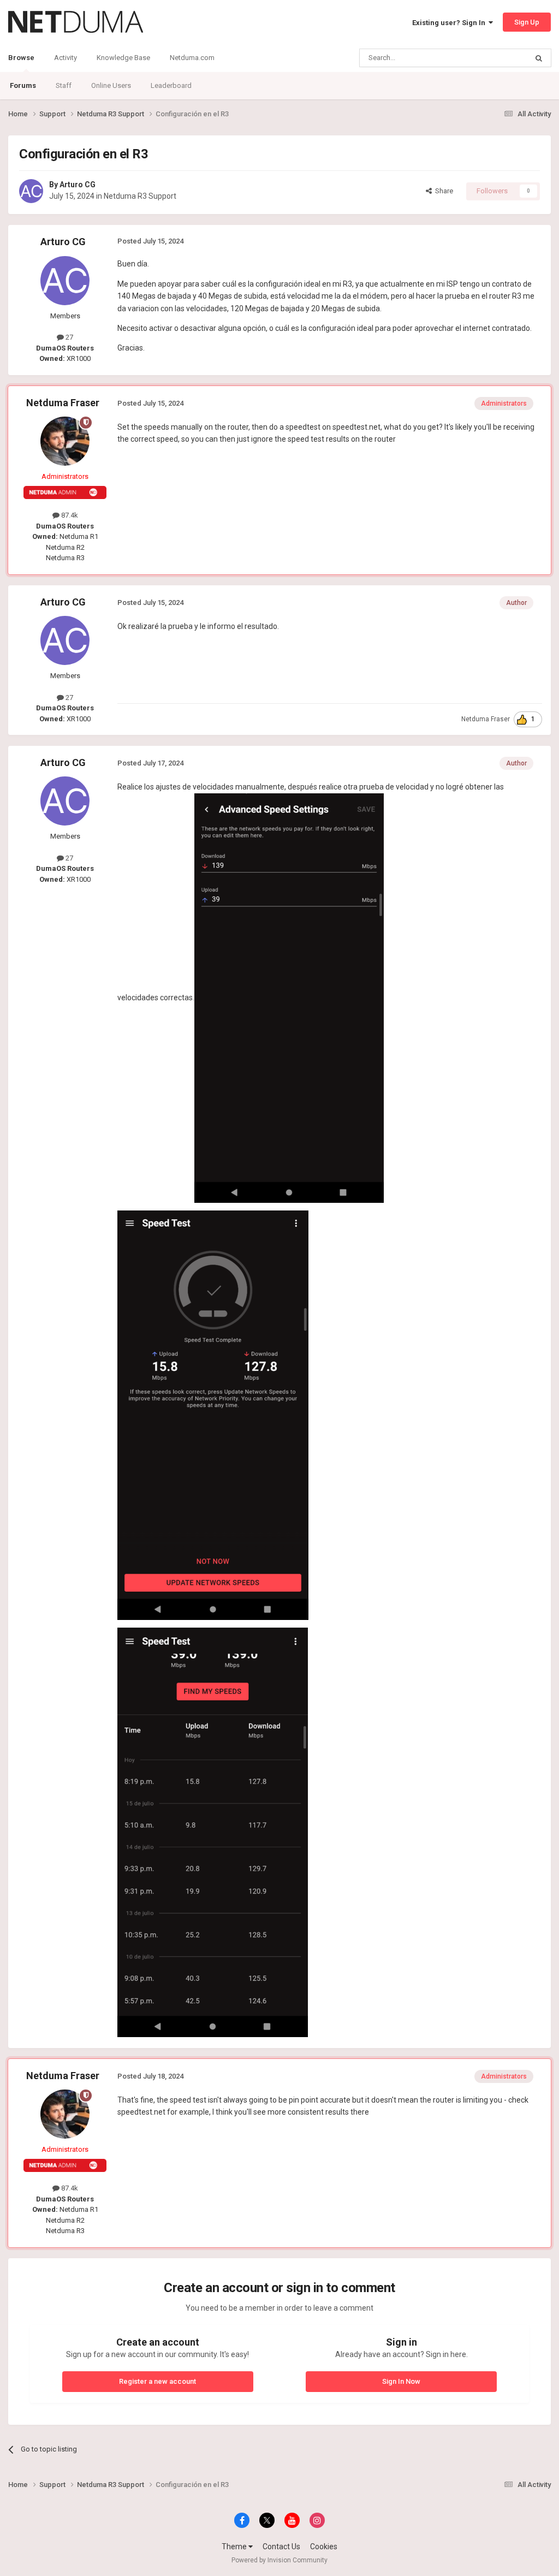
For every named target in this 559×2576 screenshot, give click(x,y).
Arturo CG (78, 185)
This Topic (497, 58)
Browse (21, 58)
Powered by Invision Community (279, 2560)
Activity (66, 58)
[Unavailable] (289, 997)
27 (69, 337)
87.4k (69, 515)
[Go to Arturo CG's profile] (31, 191)
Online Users (111, 85)
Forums (23, 85)
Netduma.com (192, 58)
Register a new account (157, 2381)
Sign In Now (401, 2381)
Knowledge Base (123, 58)
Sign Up (527, 22)
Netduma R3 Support (140, 196)
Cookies (324, 2547)
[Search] (539, 58)
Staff (64, 85)
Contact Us (281, 2547)
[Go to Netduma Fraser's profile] (65, 441)
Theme (235, 2547)
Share (442, 191)
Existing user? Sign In (450, 23)
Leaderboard (171, 85)
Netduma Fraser (63, 403)
